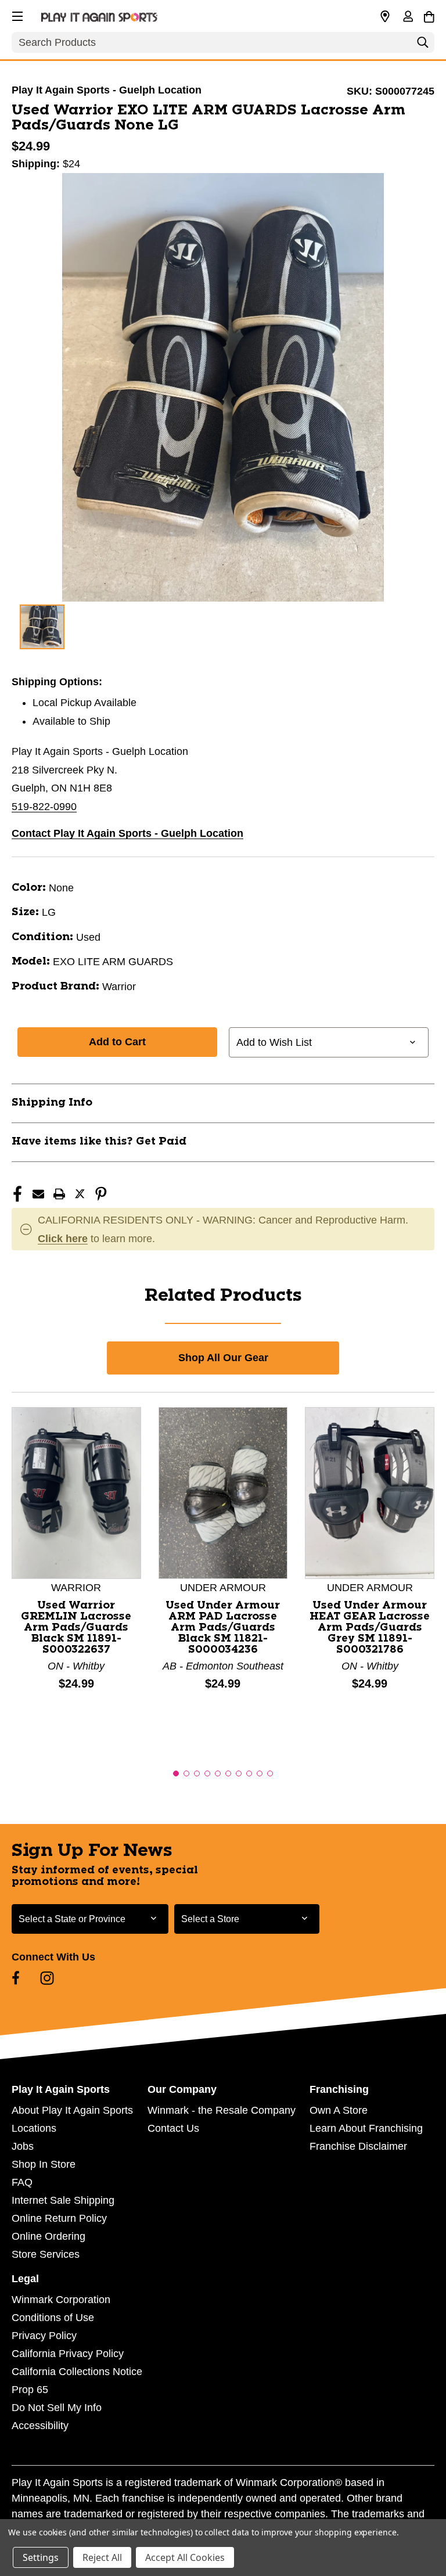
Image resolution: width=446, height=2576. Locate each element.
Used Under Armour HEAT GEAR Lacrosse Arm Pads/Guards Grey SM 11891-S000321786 (370, 1628)
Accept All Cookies (185, 2557)
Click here (63, 1239)
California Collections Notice (77, 2372)
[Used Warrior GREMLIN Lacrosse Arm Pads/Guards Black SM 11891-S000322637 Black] (76, 1492)
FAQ (22, 2182)
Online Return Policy (59, 2218)
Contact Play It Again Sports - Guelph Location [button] (127, 833)
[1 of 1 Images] (42, 627)
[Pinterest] (101, 1194)
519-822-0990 (44, 807)
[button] (16, 15)
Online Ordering (48, 2236)
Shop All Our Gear (223, 1358)
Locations (34, 2128)
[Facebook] (17, 1194)
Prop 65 (30, 2390)
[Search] (423, 45)
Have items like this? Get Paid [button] (99, 1142)
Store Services (46, 2254)
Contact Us (173, 2128)
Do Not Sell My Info (57, 2408)
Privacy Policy (44, 2336)
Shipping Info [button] (52, 1103)
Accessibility (40, 2426)
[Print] (59, 1194)
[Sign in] (408, 17)
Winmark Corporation (61, 2300)
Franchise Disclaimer (358, 2146)
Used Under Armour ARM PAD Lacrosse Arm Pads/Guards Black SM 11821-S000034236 (223, 1628)
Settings (41, 2557)
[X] (80, 1194)
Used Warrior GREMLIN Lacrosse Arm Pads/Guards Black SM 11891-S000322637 (76, 1628)
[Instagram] (47, 1978)
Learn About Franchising (366, 2128)
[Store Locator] (385, 17)
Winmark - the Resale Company (222, 2110)
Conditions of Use (53, 2318)
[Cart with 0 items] (429, 15)
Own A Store (339, 2110)
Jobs (23, 2146)
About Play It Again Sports (72, 2110)
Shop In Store (44, 2164)
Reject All (102, 2557)
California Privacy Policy (68, 2354)
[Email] (38, 1194)
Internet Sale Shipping (63, 2200)
